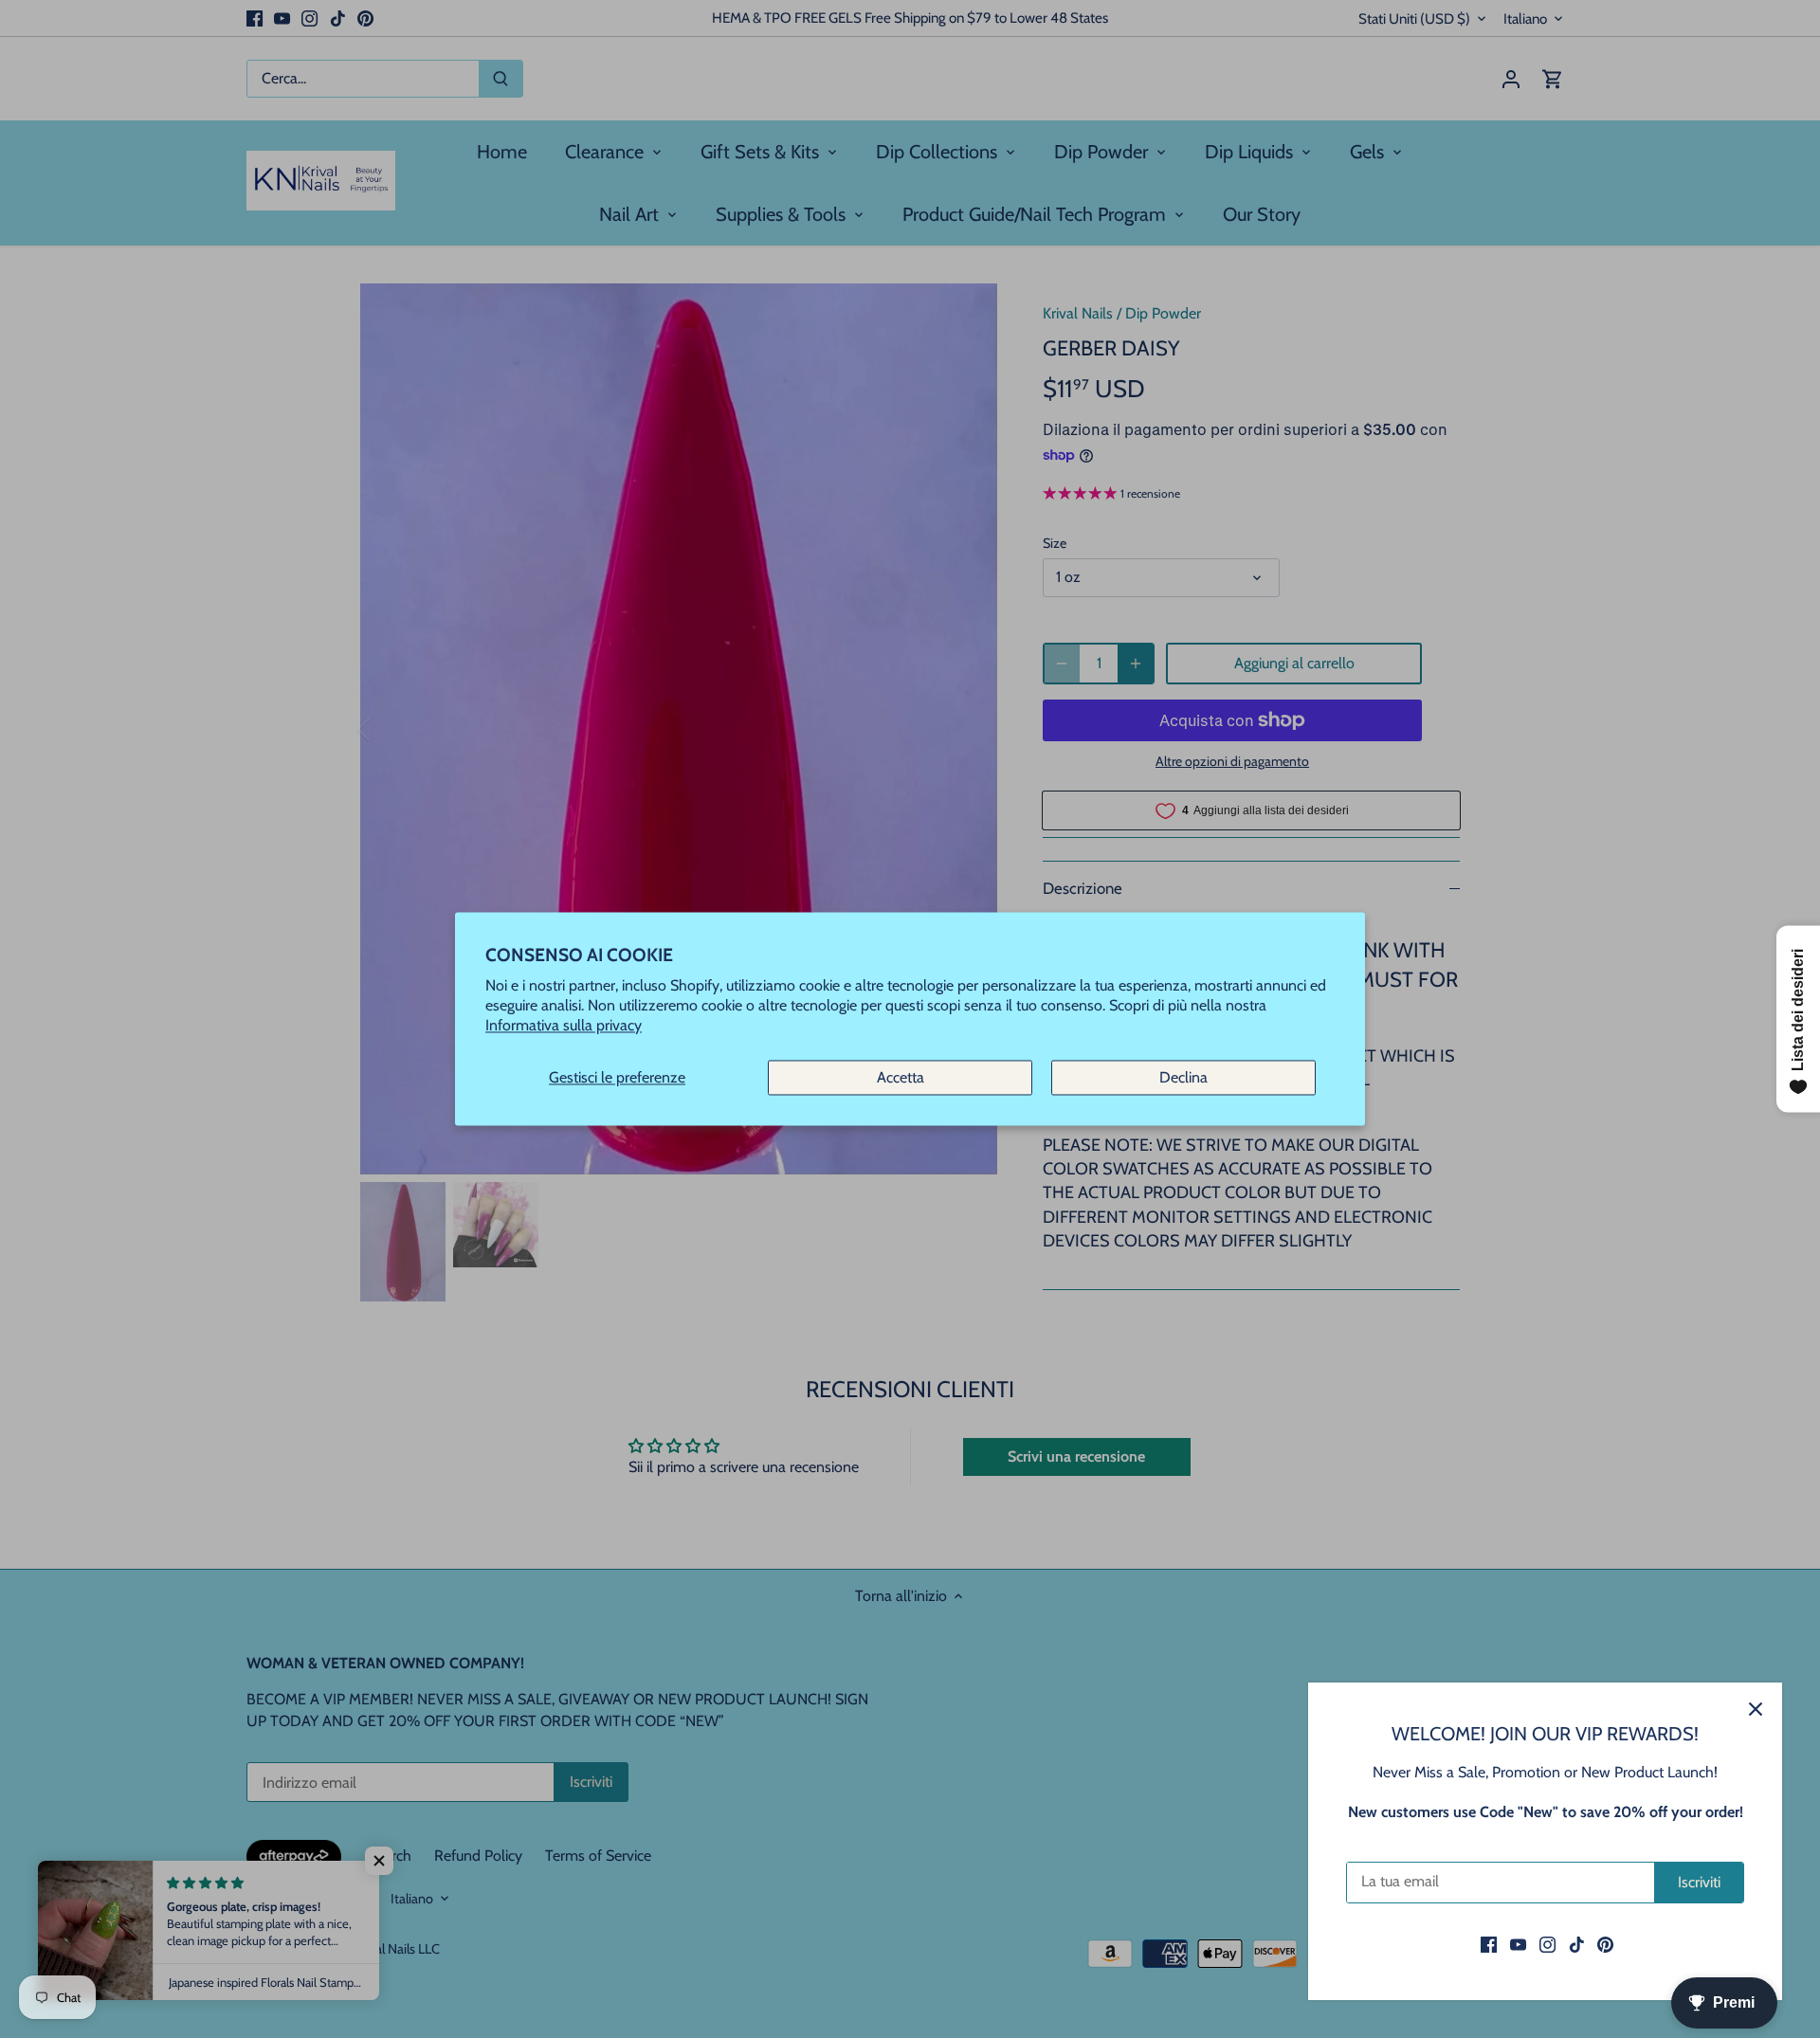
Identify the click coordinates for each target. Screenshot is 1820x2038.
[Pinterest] (1605, 1944)
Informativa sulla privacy (564, 1026)
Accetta (901, 1077)
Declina (1183, 1077)
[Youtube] (1518, 1944)
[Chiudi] (1756, 1709)
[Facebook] (1489, 1944)
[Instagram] (1547, 1944)
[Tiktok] (1577, 1944)
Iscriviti (1699, 1882)
